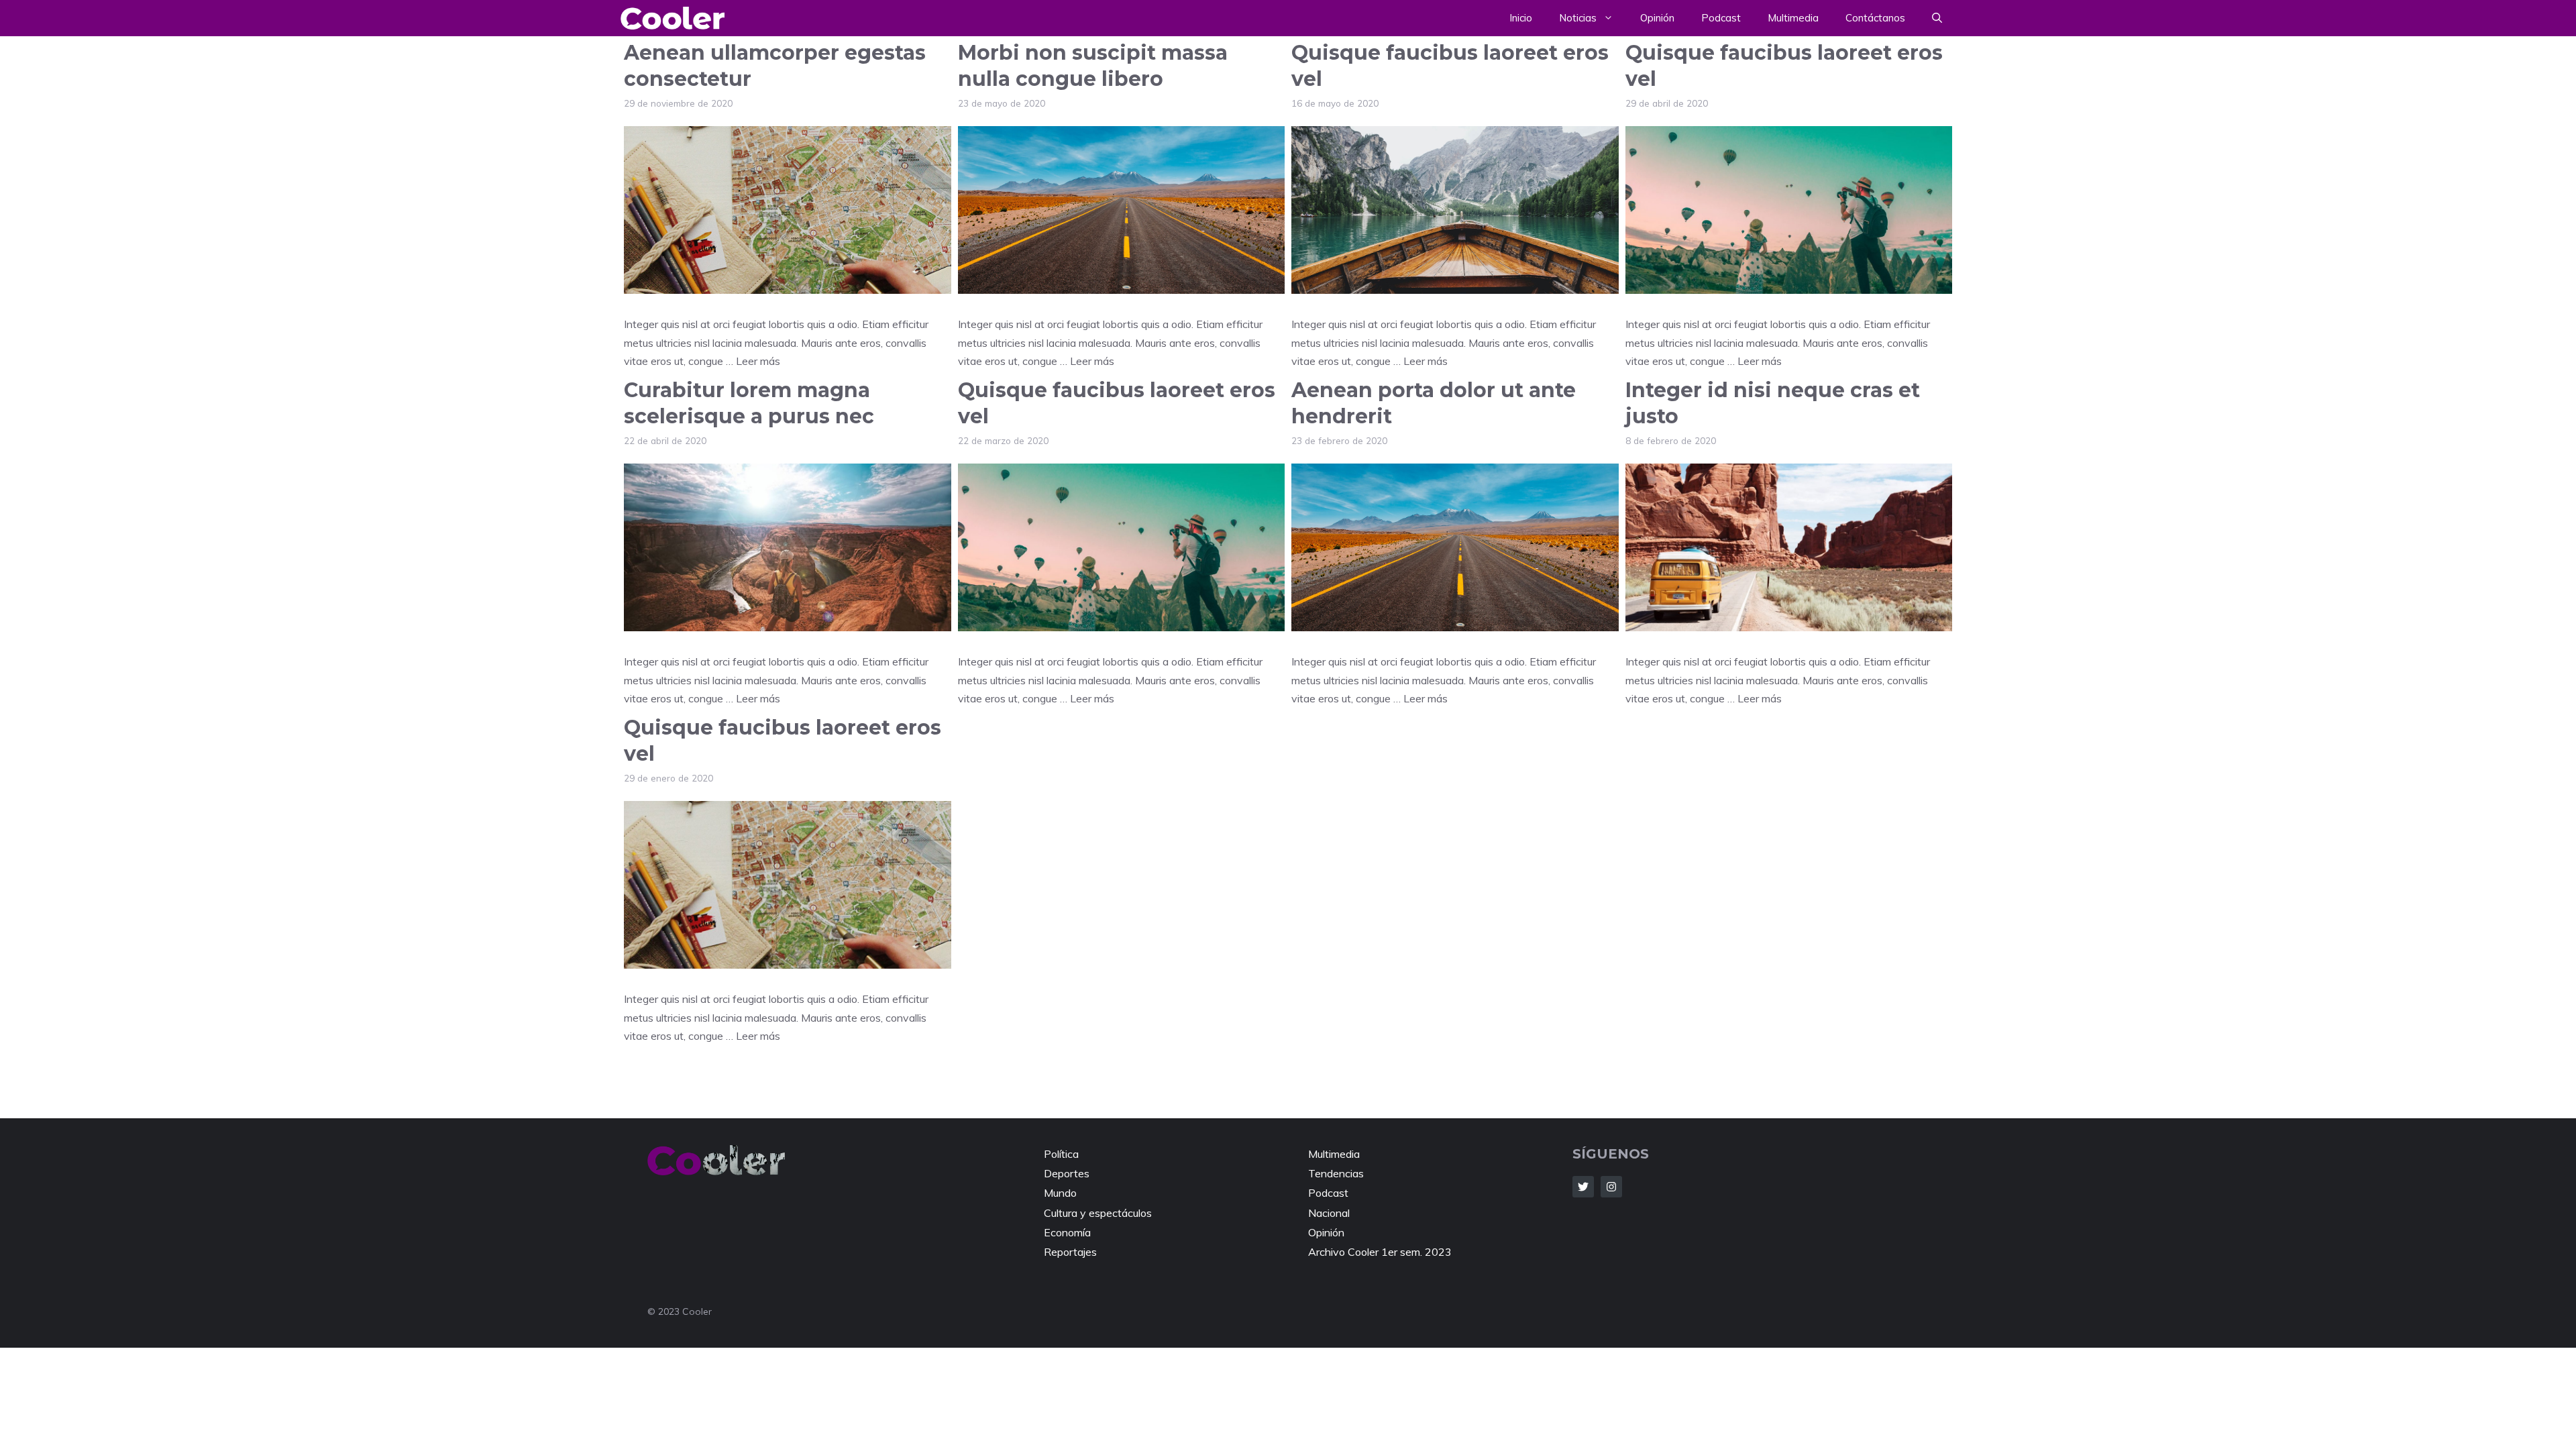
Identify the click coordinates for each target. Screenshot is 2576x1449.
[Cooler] (673, 18)
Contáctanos (1875, 18)
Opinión (1657, 18)
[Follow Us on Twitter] (1583, 1187)
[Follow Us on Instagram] (1611, 1187)
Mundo (1060, 1193)
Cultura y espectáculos (1098, 1213)
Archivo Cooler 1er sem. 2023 (1380, 1252)
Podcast (1721, 18)
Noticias (1578, 18)
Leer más (758, 361)
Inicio (1521, 18)
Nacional (1329, 1213)
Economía (1067, 1232)
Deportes (1067, 1173)
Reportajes (1070, 1252)
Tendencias (1336, 1173)
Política (1061, 1154)
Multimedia (1793, 18)
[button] (1937, 18)
